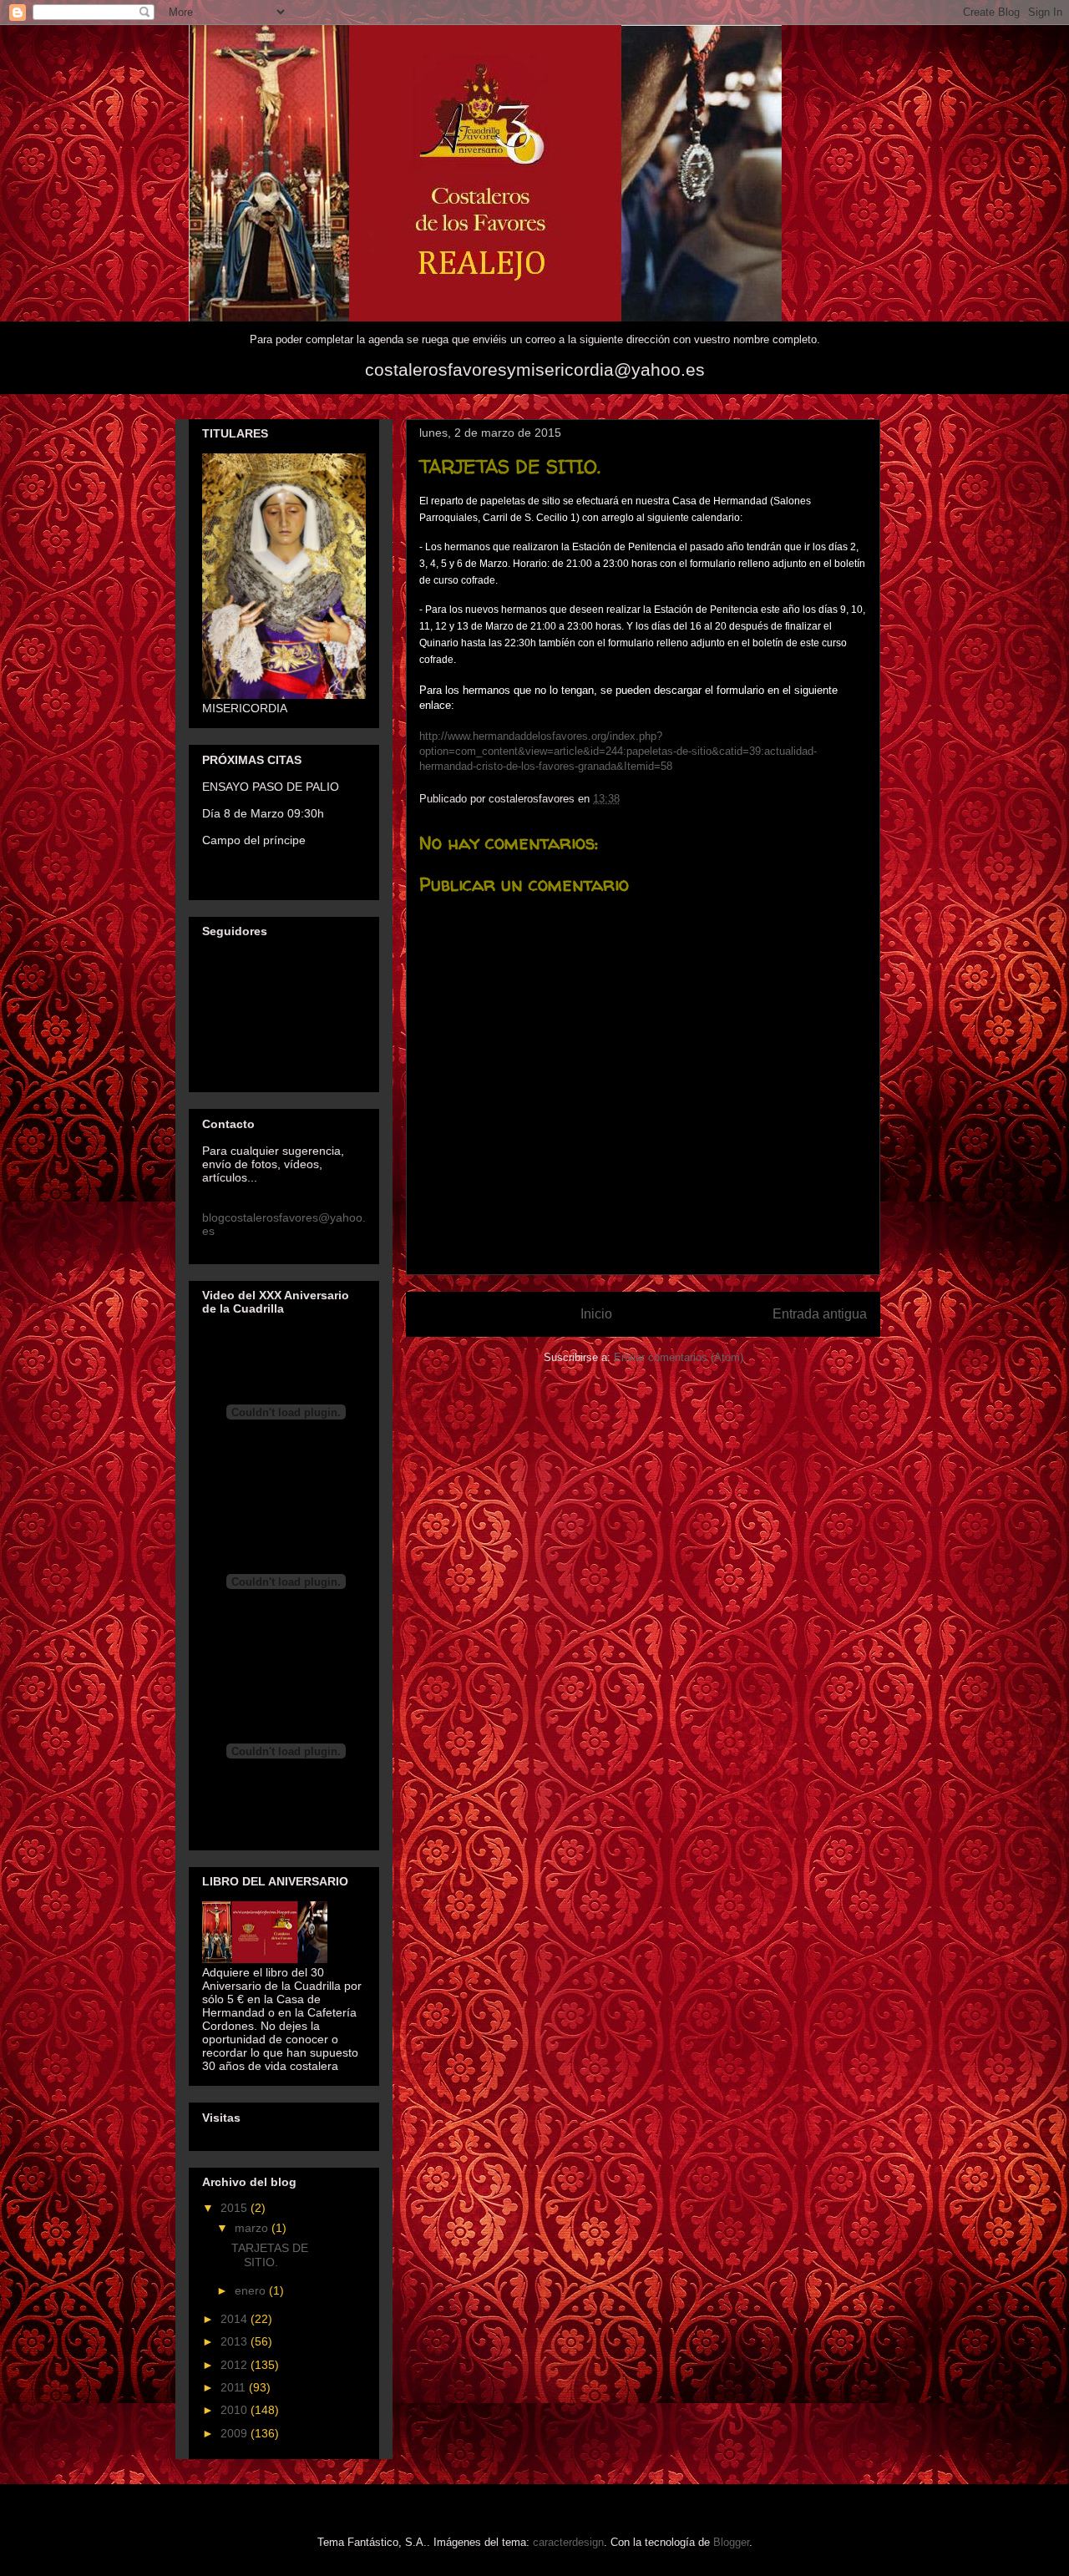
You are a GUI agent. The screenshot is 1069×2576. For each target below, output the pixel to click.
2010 (236, 2410)
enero (252, 2290)
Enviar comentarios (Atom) (679, 1357)
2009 (236, 2433)
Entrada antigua (820, 1314)
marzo (253, 2228)
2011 (235, 2387)
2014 (236, 2319)
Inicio (596, 1314)
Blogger (731, 2542)
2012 (236, 2365)
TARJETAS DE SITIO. (270, 2255)
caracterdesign (568, 2542)
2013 (236, 2341)
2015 (236, 2208)
